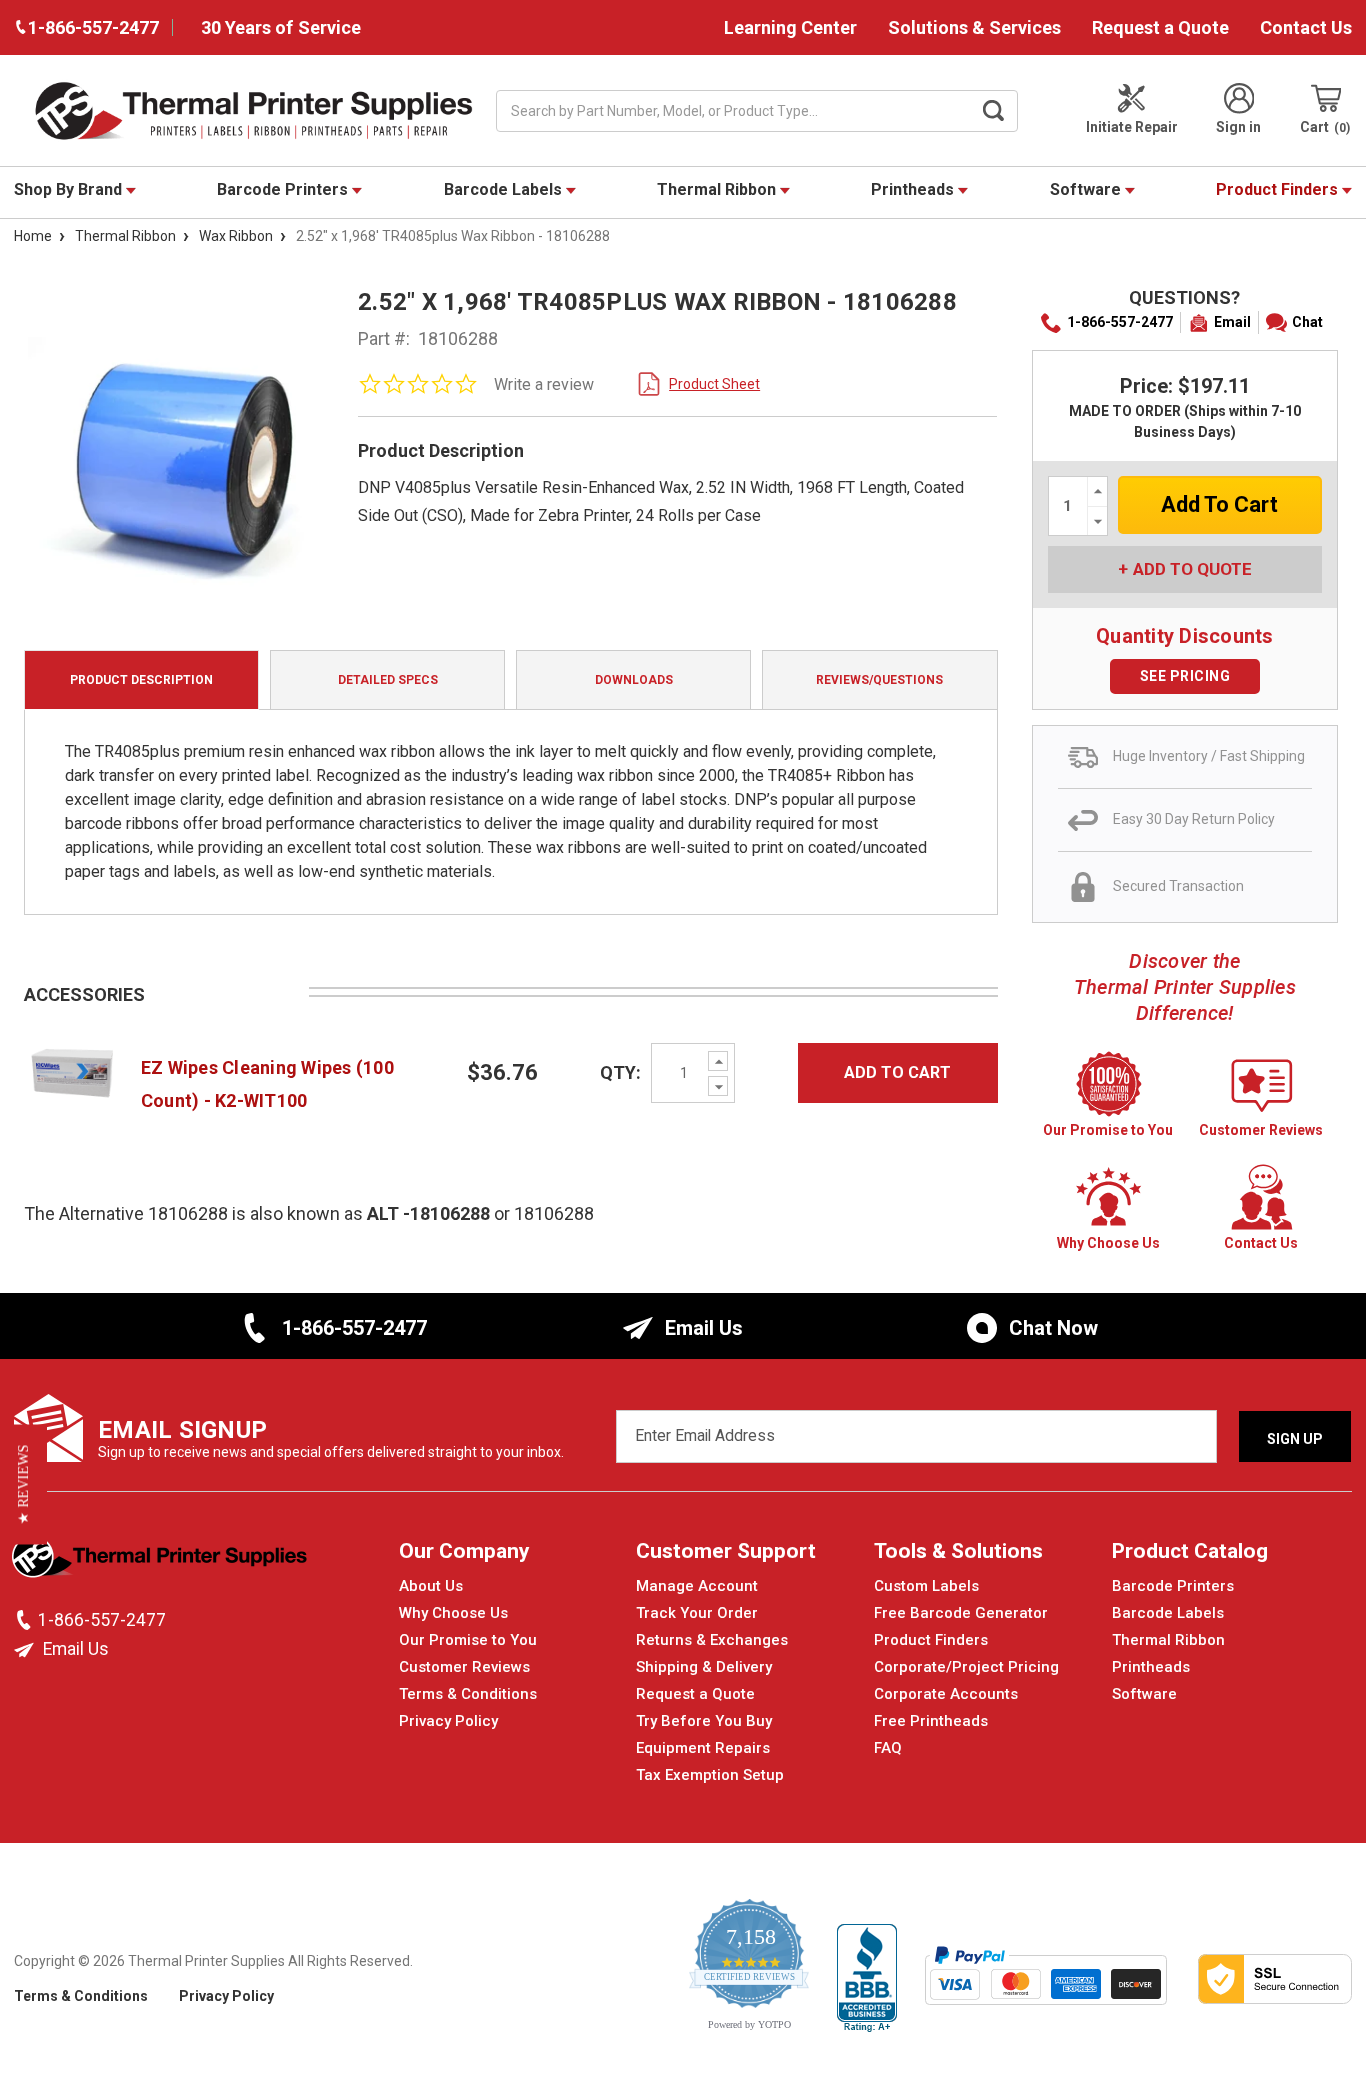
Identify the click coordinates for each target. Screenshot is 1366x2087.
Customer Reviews (464, 1667)
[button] (23, 1484)
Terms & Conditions (468, 1694)
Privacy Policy (448, 1721)
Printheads (914, 189)
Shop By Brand (70, 189)
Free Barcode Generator (961, 1613)
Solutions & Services (974, 27)
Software (1087, 189)
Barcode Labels (505, 189)
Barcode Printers (284, 189)
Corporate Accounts (946, 1694)
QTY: (620, 1072)
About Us (431, 1586)
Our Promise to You (468, 1640)
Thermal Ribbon (718, 189)
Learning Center (790, 27)
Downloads (634, 680)
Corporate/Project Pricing (966, 1667)
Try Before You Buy (704, 1721)
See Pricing (1185, 676)
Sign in (1238, 127)
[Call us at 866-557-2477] (26, 1620)
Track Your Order (697, 1613)
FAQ (888, 1748)
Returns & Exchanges (712, 1640)
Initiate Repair (1132, 127)
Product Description (141, 680)
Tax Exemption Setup (710, 1775)
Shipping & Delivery (704, 1667)
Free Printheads (931, 1721)
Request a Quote (1160, 27)
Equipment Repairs (703, 1748)
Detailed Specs (388, 680)
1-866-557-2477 (1120, 322)
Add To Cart (897, 1072)
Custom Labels (926, 1586)
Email (1232, 322)
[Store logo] (161, 1562)
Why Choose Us (453, 1613)
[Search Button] (993, 111)
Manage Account (697, 1586)
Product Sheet (714, 384)
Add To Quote (1192, 569)
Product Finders (1279, 189)
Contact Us (1306, 27)
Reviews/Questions (879, 680)
